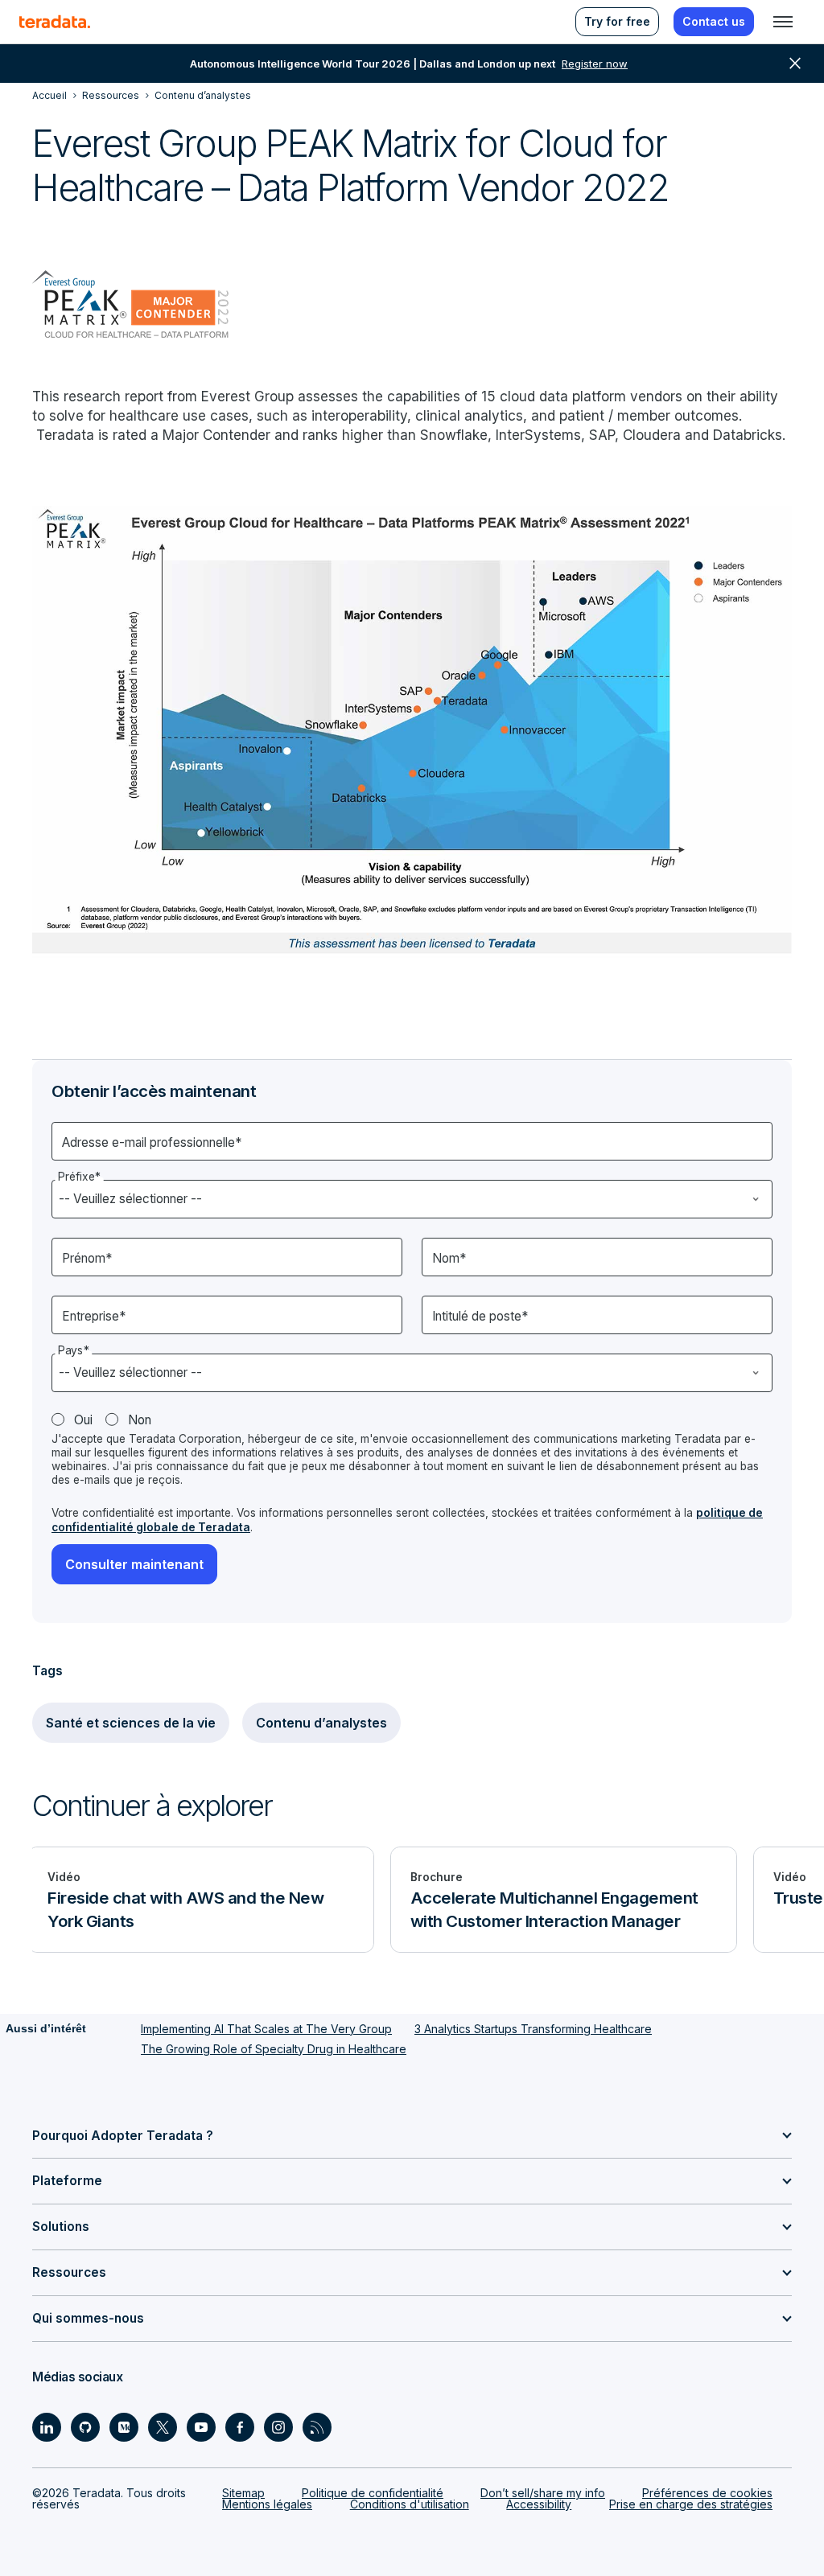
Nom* (449, 1258)
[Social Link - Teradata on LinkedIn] (47, 2427)
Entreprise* (94, 1316)
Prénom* (87, 1258)
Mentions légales (267, 2504)
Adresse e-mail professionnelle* (152, 1142)
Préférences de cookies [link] (707, 2493)
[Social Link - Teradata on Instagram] (278, 2427)
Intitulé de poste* (480, 1316)
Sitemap (243, 2493)
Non (140, 1420)
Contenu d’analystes (321, 1723)
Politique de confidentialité (373, 2493)
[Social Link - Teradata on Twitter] (163, 2427)
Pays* (74, 1351)
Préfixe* (79, 1177)
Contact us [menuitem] (714, 21)
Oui (83, 1420)
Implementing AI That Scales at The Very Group (266, 2029)
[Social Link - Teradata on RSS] (317, 2427)
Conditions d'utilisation (410, 2504)
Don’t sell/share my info (543, 2493)
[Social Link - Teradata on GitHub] (85, 2427)
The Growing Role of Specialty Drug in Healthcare (274, 2049)
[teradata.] (55, 22)
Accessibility (539, 2504)
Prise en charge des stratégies (691, 2504)
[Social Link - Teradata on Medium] (124, 2427)
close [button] (795, 64)
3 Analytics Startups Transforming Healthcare (533, 2029)
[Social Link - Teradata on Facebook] (240, 2427)
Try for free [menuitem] (617, 21)
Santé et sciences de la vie (131, 1723)
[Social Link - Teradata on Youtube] (201, 2427)
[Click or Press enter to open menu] (783, 22)
